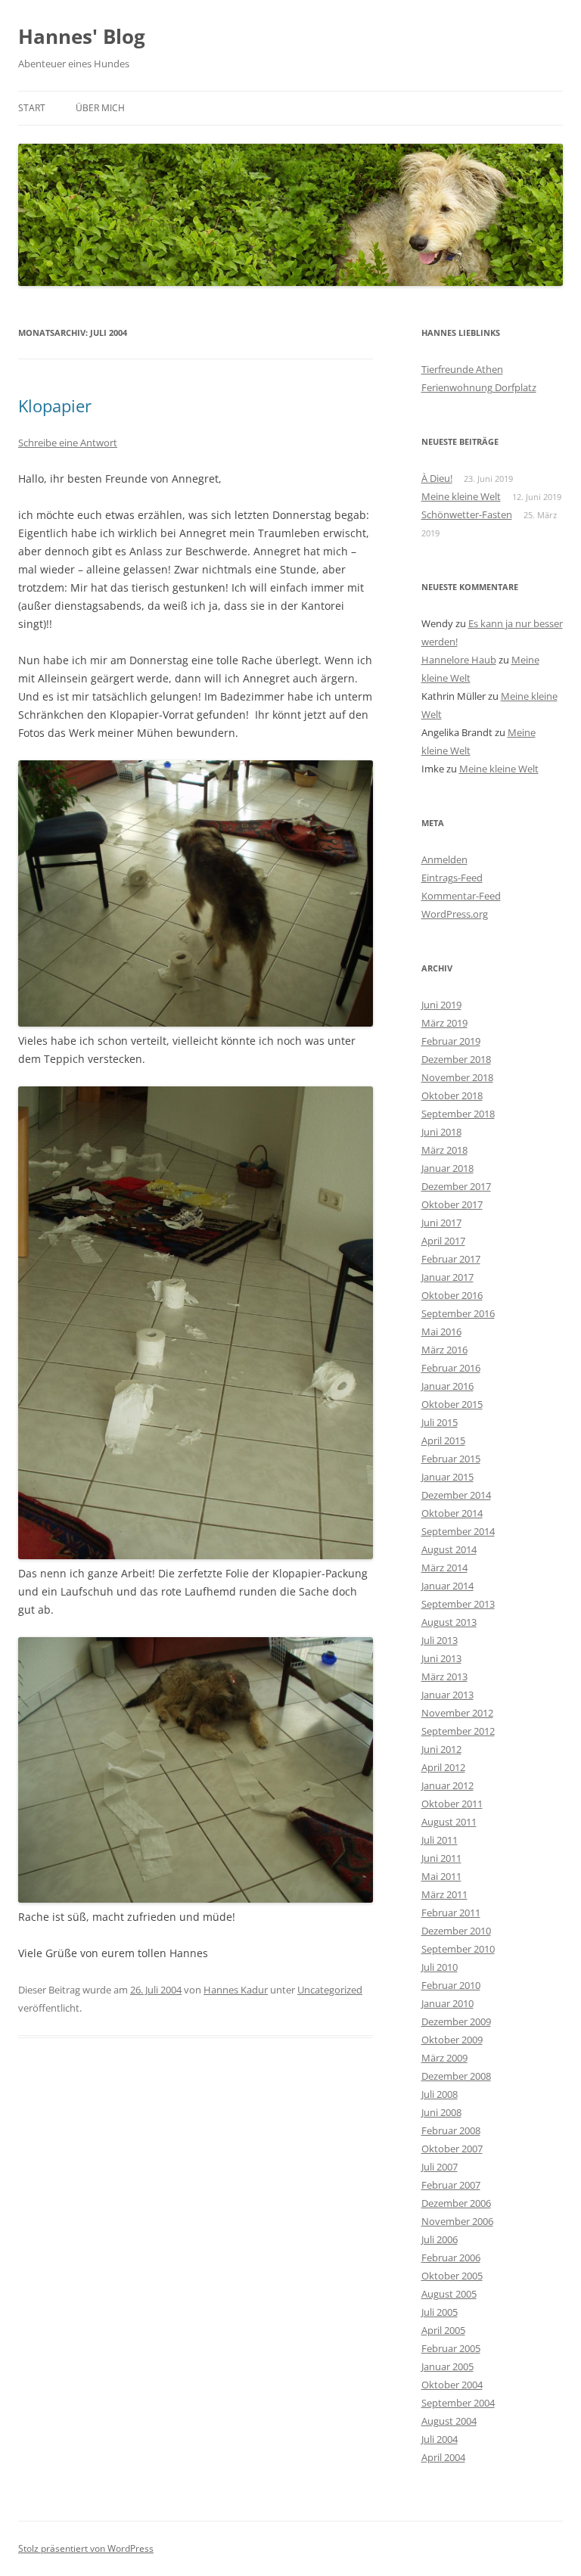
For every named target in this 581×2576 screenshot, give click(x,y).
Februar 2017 (451, 1259)
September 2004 (458, 2403)
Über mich (100, 108)
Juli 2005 (440, 2312)
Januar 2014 (447, 1586)
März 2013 (444, 1676)
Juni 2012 (441, 1749)
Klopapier (55, 406)
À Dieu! (437, 478)
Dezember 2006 (456, 2203)
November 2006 (457, 2221)
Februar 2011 (451, 1913)
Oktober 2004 (452, 2385)
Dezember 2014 (456, 1495)
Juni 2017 (441, 1223)
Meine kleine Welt (461, 496)
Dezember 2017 (456, 1186)
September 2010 (458, 1949)
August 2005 (449, 2294)
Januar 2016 (447, 1386)
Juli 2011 (440, 1840)
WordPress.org (455, 914)
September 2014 (458, 1531)
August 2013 (449, 1622)
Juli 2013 (440, 1640)
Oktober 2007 (452, 2149)
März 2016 (444, 1350)
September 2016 (458, 1313)
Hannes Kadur (236, 1990)
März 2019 (444, 1023)
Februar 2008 (451, 2130)
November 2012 (457, 1713)
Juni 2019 (441, 1005)
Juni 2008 (441, 2112)
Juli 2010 (440, 1967)
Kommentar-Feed (461, 896)
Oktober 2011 (452, 1804)
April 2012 (443, 1767)
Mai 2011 (441, 1876)
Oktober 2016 (452, 1295)
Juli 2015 (440, 1422)
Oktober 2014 (452, 1513)
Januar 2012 (447, 1785)
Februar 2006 (451, 2257)
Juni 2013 (441, 1658)
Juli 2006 (440, 2239)
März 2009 (444, 2058)
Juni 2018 (441, 1132)
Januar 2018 (447, 1168)
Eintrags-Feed (452, 878)
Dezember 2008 (456, 2076)
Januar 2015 (447, 1477)
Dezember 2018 (456, 1059)
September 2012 (458, 1731)
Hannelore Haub (459, 660)
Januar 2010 (447, 2003)
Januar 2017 (447, 1277)
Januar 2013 (447, 1695)
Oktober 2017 (452, 1204)
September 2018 (458, 1114)
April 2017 (443, 1241)
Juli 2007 (440, 2167)
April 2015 (443, 1440)
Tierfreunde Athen (462, 369)
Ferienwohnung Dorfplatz (479, 387)
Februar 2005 (451, 2348)
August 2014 (449, 1549)
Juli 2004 (440, 2439)
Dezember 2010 (456, 1931)
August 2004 (449, 2421)
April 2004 (443, 2457)
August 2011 (449, 1822)
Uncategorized (330, 1990)
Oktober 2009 (452, 2040)
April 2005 (443, 2330)
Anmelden (444, 859)
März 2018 (444, 1150)
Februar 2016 (451, 1368)
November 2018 (457, 1077)
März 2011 (444, 1894)
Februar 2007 (451, 2185)
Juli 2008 (440, 2094)
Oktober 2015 (452, 1404)
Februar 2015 (451, 1459)
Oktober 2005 (452, 2276)
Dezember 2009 (456, 2021)
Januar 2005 (447, 2366)
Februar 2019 (451, 1041)
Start (32, 108)
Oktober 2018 (452, 1095)
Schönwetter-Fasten (467, 514)
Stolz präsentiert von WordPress (86, 2548)
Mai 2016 (441, 1332)
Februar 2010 (451, 1985)
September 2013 (458, 1604)
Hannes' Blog (82, 36)
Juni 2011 (441, 1858)
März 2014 (444, 1568)
